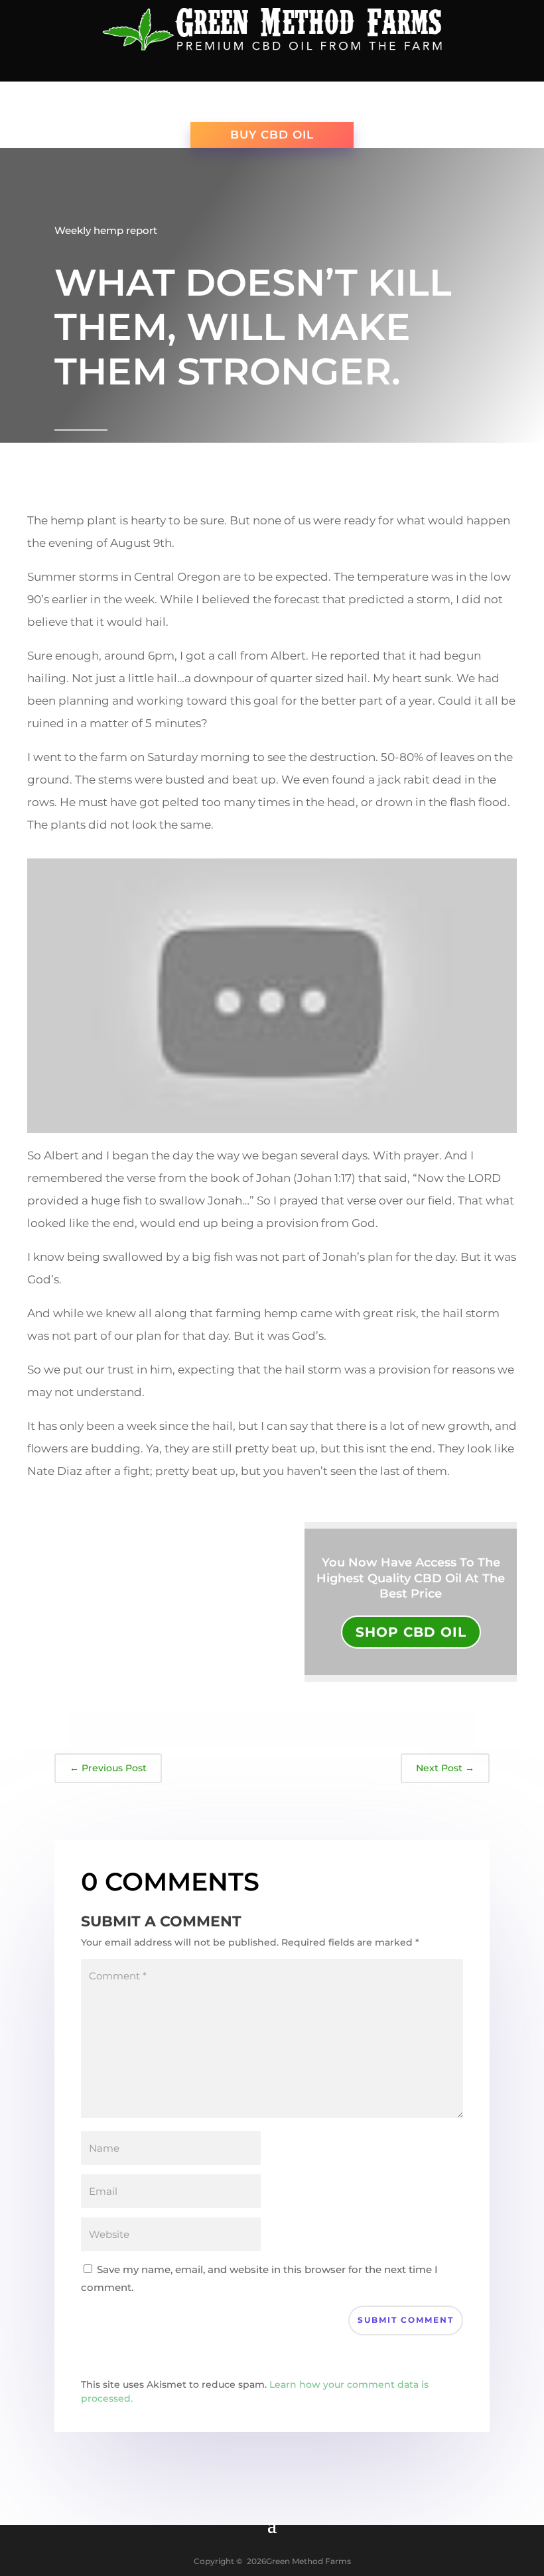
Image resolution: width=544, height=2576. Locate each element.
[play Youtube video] (272, 996)
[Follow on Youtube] (272, 67)
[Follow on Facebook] (245, 67)
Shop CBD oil (411, 1632)
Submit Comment (406, 2320)
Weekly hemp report (106, 230)
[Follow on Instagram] (299, 67)
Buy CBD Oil (272, 135)
